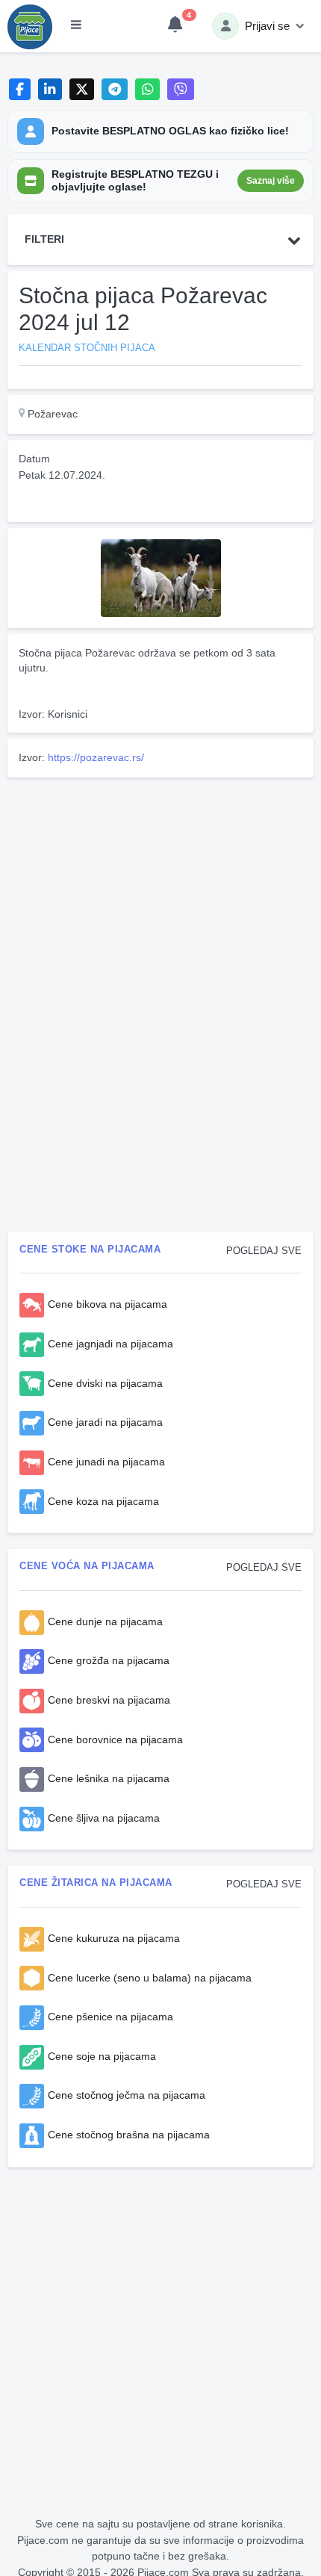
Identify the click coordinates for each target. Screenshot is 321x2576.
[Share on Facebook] (20, 89)
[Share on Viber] (181, 89)
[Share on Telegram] (115, 89)
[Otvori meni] (76, 26)
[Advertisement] (160, 888)
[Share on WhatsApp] (147, 89)
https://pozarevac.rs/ (96, 757)
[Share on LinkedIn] (50, 89)
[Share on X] (82, 89)
